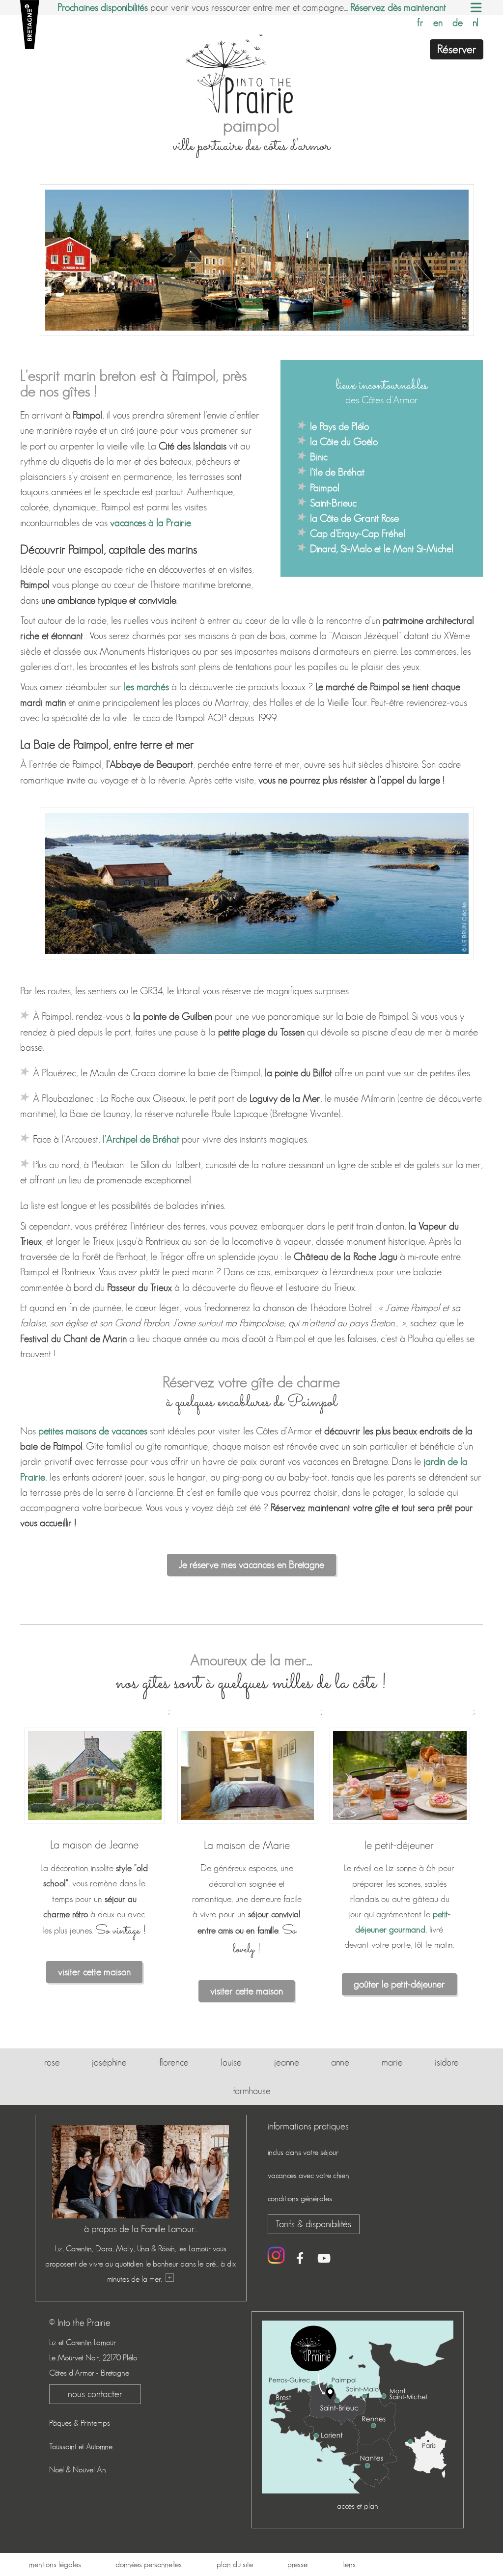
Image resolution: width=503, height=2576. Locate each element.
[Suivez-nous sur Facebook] (300, 2260)
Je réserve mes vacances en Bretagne (251, 1565)
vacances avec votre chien (308, 2175)
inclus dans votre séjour (303, 2152)
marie (392, 2062)
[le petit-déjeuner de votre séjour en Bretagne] (400, 1825)
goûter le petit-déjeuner (399, 1984)
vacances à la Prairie (151, 523)
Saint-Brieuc (333, 503)
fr (420, 23)
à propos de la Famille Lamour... (141, 2229)
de (458, 23)
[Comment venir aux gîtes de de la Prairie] (357, 2491)
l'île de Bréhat (337, 472)
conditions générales (300, 2198)
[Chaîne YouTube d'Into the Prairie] (324, 2260)
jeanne (287, 2062)
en (438, 23)
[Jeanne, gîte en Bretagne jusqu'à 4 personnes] (95, 1825)
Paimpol (325, 488)
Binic (319, 457)
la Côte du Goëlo (344, 442)
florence (174, 2062)
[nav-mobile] (476, 10)
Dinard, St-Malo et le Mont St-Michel (382, 549)
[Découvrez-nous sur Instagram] (276, 2255)
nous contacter (95, 2394)
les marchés (146, 687)
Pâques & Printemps (80, 2423)
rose (52, 2062)
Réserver (457, 49)
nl (475, 23)
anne (340, 2062)
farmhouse (252, 2091)
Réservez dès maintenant (398, 7)
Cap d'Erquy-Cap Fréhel (358, 533)
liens (349, 2564)
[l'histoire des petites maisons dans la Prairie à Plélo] (169, 2279)
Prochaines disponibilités (103, 7)
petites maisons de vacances (93, 1431)
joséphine (109, 2062)
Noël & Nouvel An (78, 2470)
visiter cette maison (94, 1972)
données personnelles (149, 2564)
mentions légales (55, 2564)
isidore (447, 2062)
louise (231, 2062)
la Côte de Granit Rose (354, 518)
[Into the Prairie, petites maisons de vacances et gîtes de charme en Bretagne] (251, 72)
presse (297, 2564)
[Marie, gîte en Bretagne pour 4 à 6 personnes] (247, 1825)
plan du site (235, 2564)
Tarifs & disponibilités (313, 2224)
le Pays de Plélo (339, 426)
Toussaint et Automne (81, 2447)
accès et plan (358, 2506)
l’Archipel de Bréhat (141, 1139)
